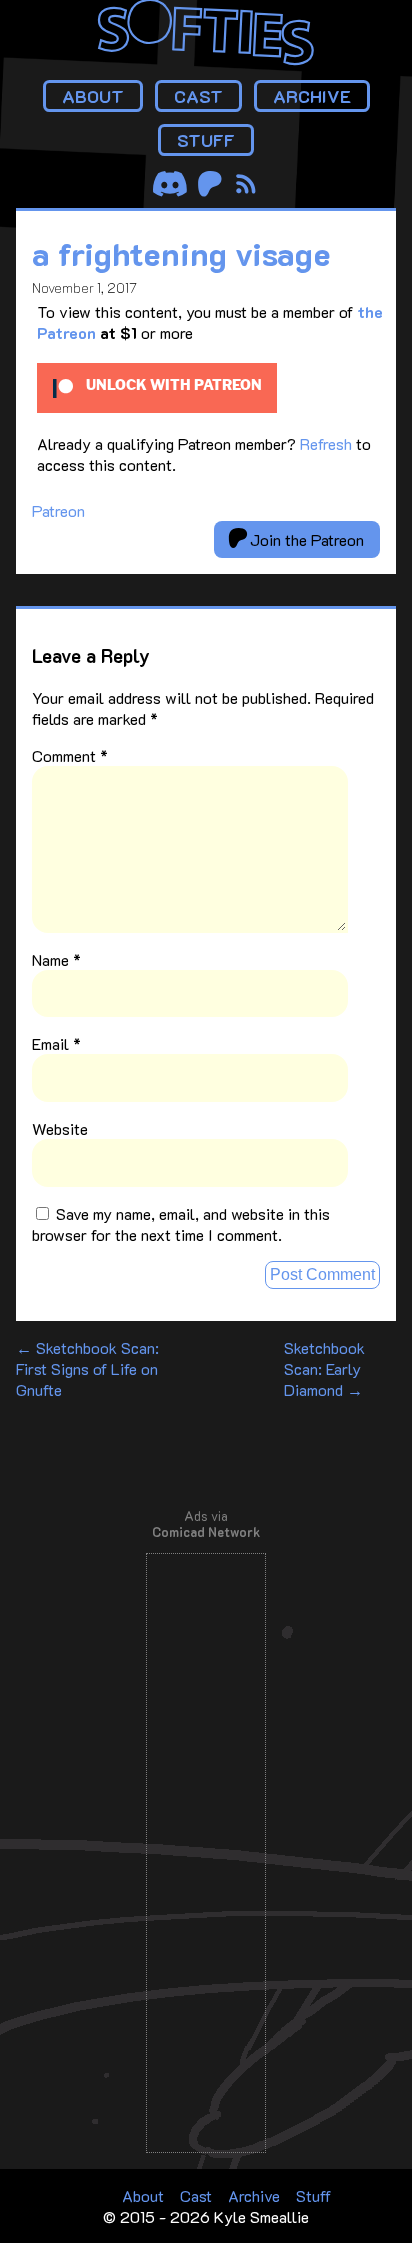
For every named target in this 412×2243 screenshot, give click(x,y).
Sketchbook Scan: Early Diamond (324, 1368)
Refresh (326, 443)
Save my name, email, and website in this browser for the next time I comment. (181, 1224)
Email (56, 1043)
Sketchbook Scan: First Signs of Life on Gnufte (87, 1368)
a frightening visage (181, 253)
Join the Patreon (305, 539)
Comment (70, 755)
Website (60, 1128)
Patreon (58, 510)
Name (56, 959)
